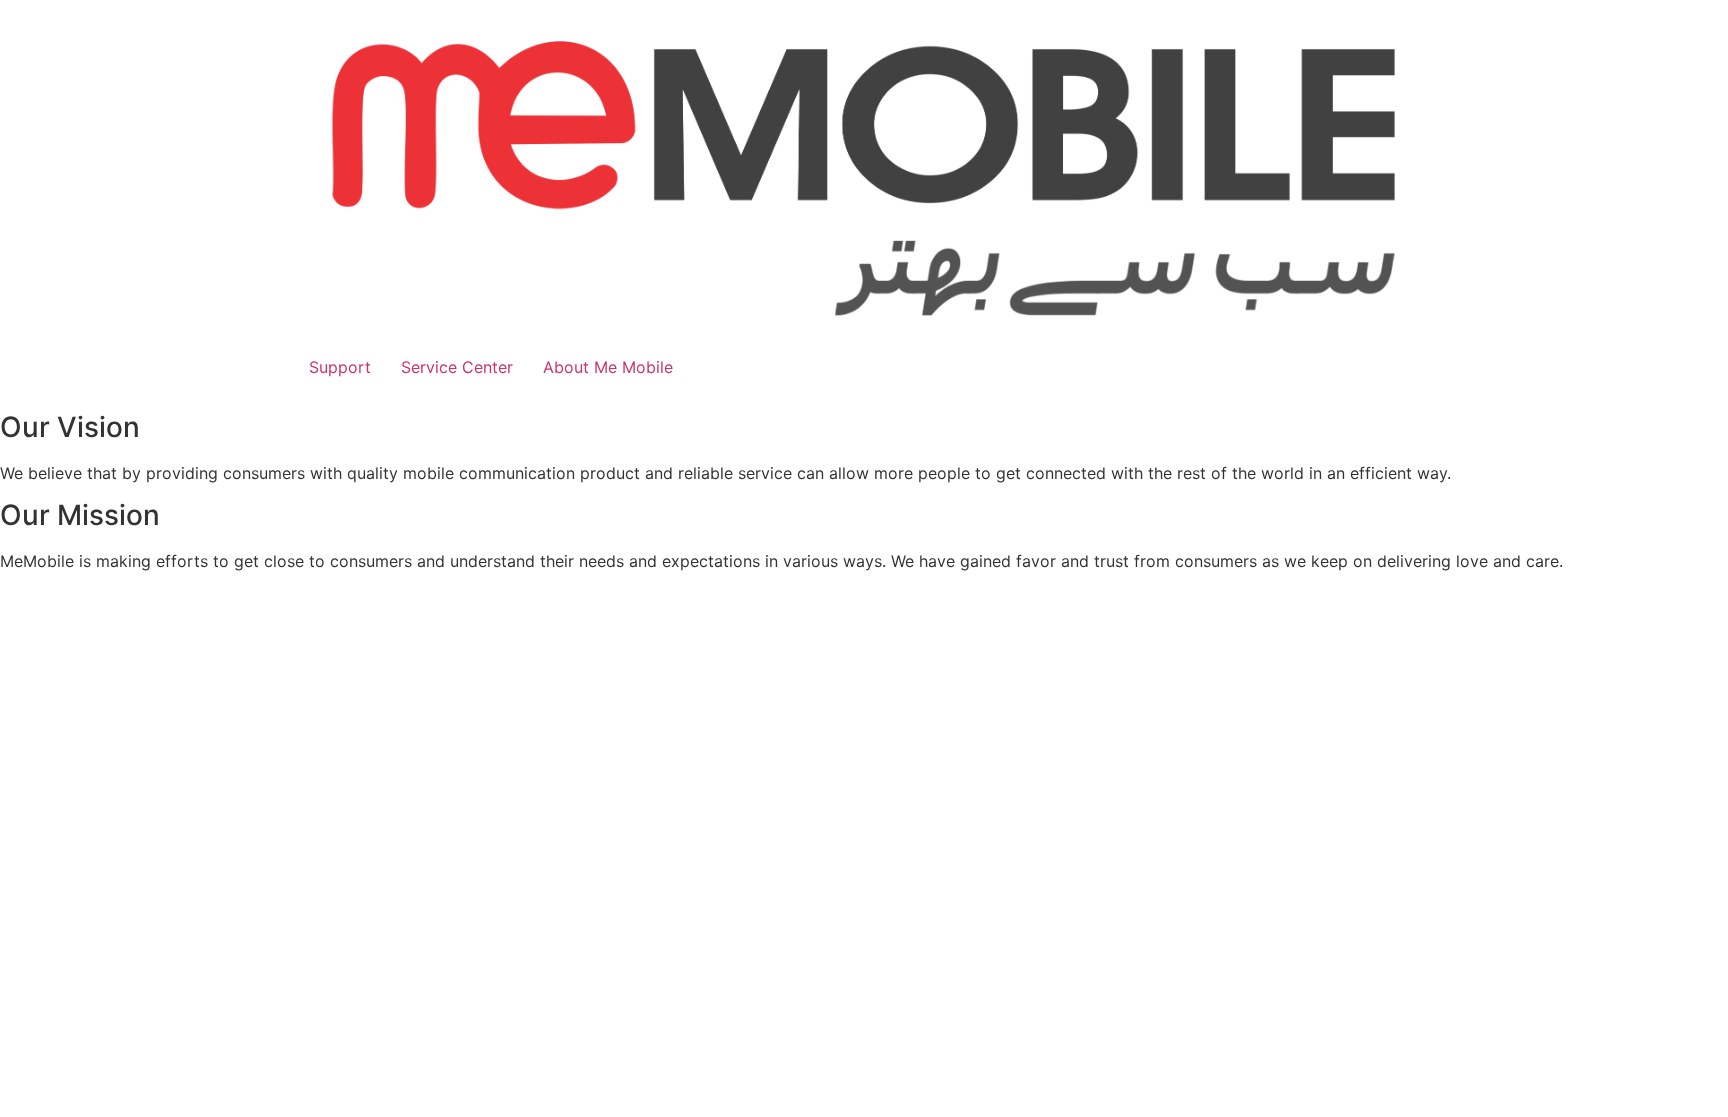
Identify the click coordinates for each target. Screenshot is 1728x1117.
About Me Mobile (608, 367)
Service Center (457, 367)
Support (340, 367)
